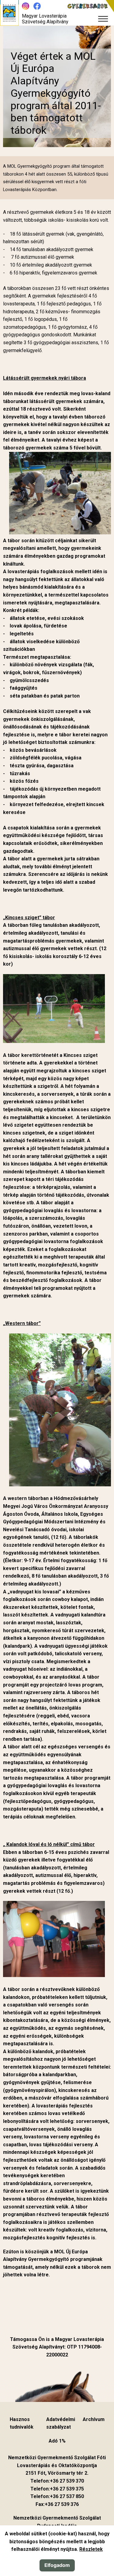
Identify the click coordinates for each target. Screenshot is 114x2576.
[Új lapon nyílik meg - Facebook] (37, 6)
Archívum (94, 2419)
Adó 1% (57, 2441)
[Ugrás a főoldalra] (9, 13)
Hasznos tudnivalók (22, 2423)
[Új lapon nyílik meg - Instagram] (26, 6)
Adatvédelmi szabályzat (61, 2423)
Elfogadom (57, 2565)
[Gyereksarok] (91, 6)
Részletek (91, 2549)
